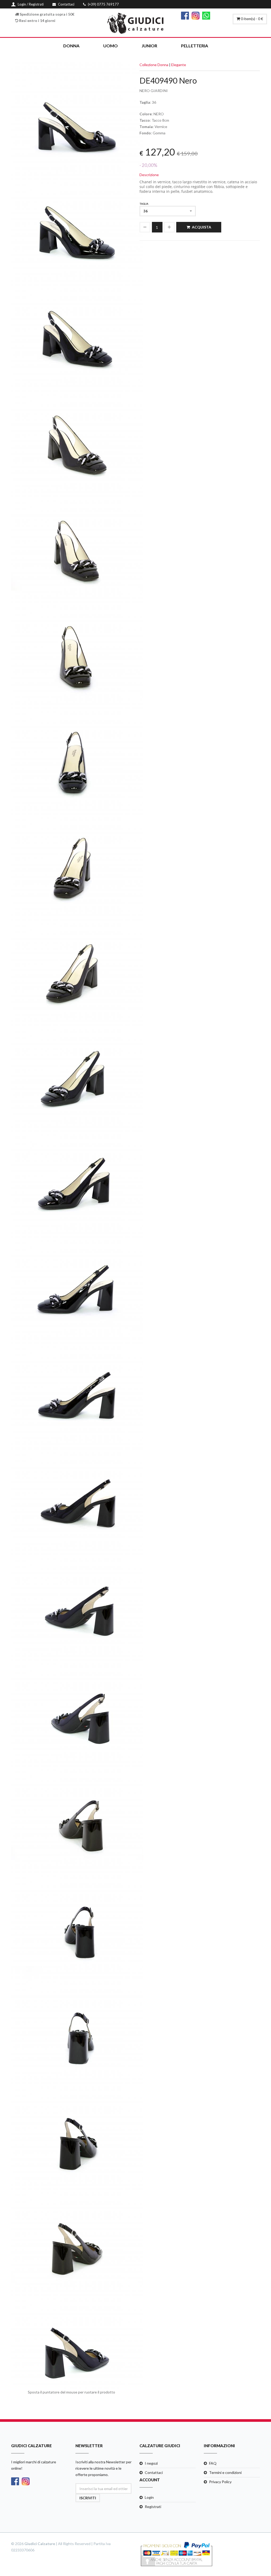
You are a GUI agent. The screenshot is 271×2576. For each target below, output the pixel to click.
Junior (149, 46)
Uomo (110, 46)
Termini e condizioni (225, 2472)
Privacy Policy (220, 2482)
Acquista (202, 227)
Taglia (144, 204)
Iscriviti (88, 2498)
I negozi (151, 2463)
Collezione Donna (154, 65)
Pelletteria (195, 46)
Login (149, 2497)
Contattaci (154, 2472)
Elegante (179, 65)
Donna (71, 46)
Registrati (153, 2507)
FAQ (213, 2463)
